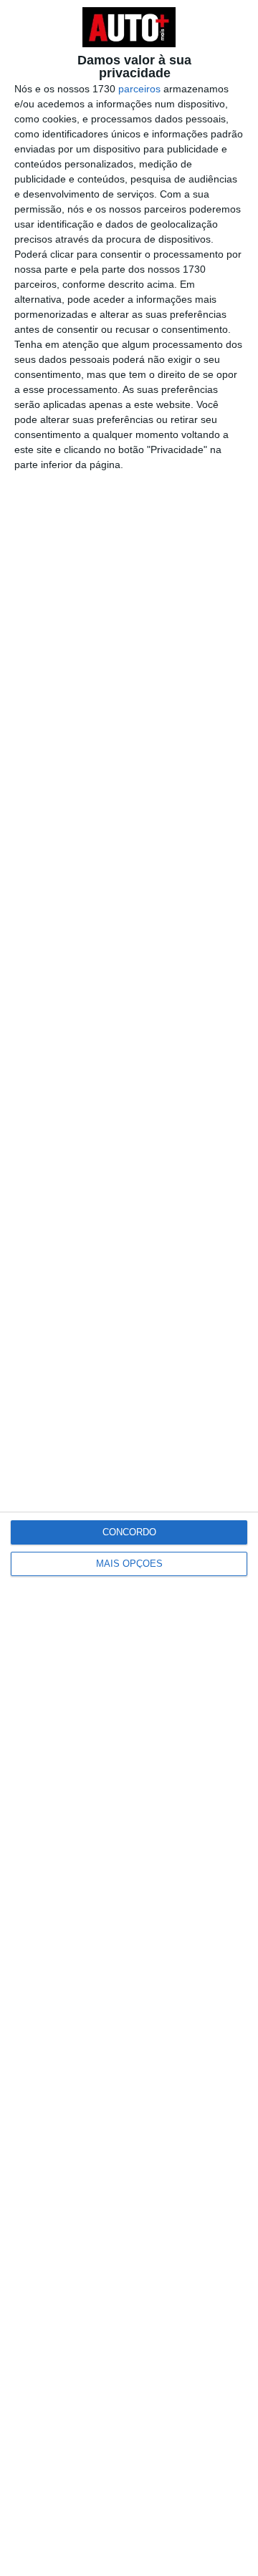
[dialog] (129, 1288)
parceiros (139, 89)
